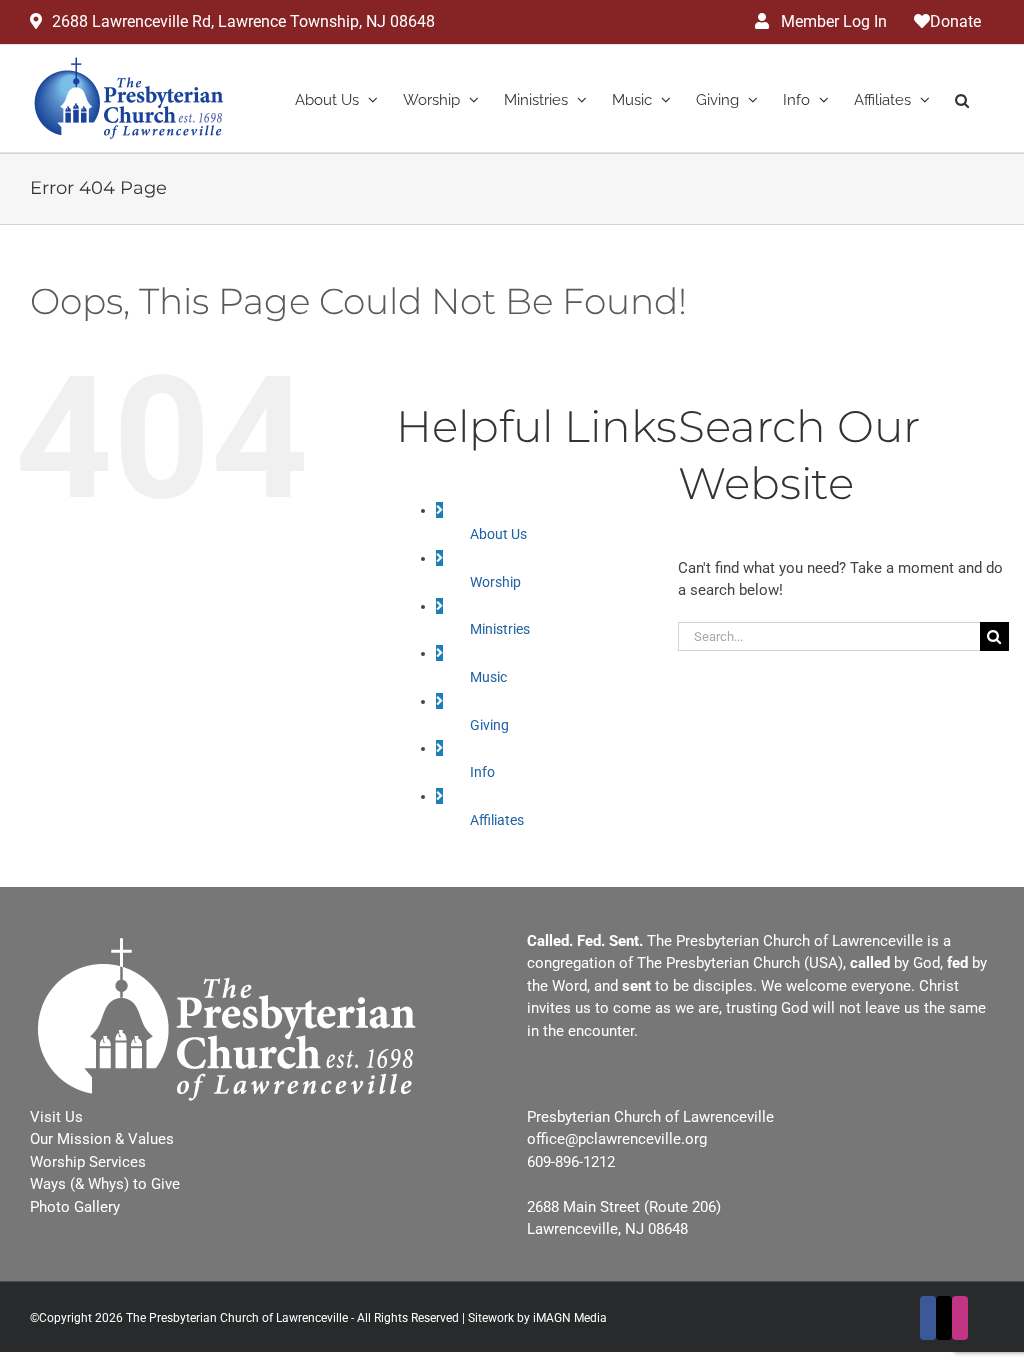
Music (488, 677)
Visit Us (56, 1117)
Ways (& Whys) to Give (105, 1184)
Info (482, 772)
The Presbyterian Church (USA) (740, 963)
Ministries (500, 629)
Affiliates (497, 820)
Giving (489, 725)
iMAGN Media (570, 1318)
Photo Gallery (75, 1207)
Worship (495, 582)
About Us (498, 534)
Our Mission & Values (102, 1139)
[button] (962, 98)
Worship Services (88, 1162)
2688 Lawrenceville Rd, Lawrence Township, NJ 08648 (243, 21)
